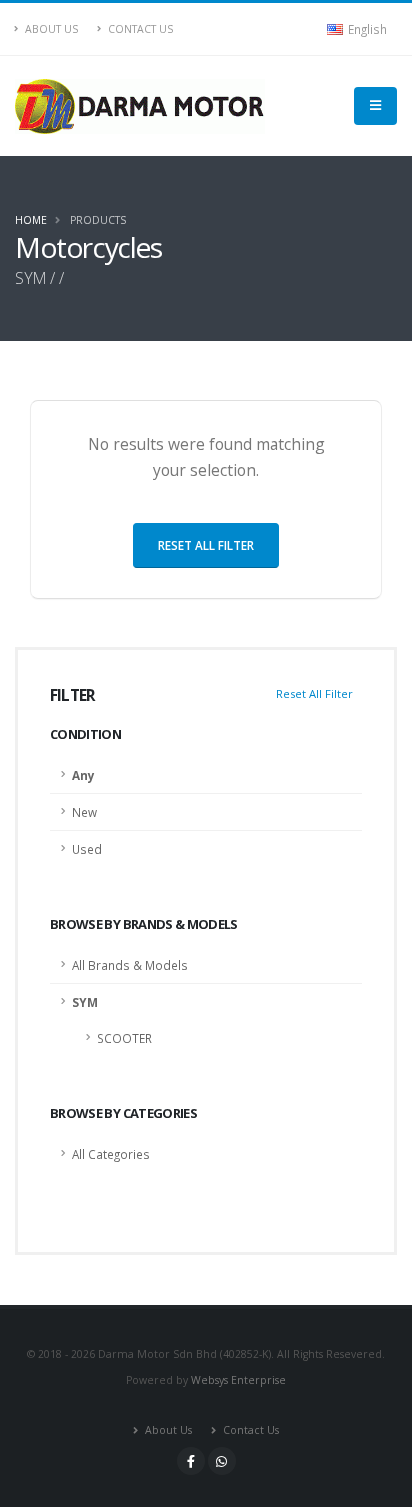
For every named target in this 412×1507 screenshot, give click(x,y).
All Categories (111, 1154)
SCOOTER (124, 1038)
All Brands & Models (130, 965)
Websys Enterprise (238, 1380)
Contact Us (139, 29)
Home (31, 220)
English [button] (366, 29)
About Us (50, 29)
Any (83, 775)
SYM (85, 1002)
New (84, 812)
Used (87, 849)
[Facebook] (191, 1461)
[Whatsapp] (222, 1461)
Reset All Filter (314, 693)
